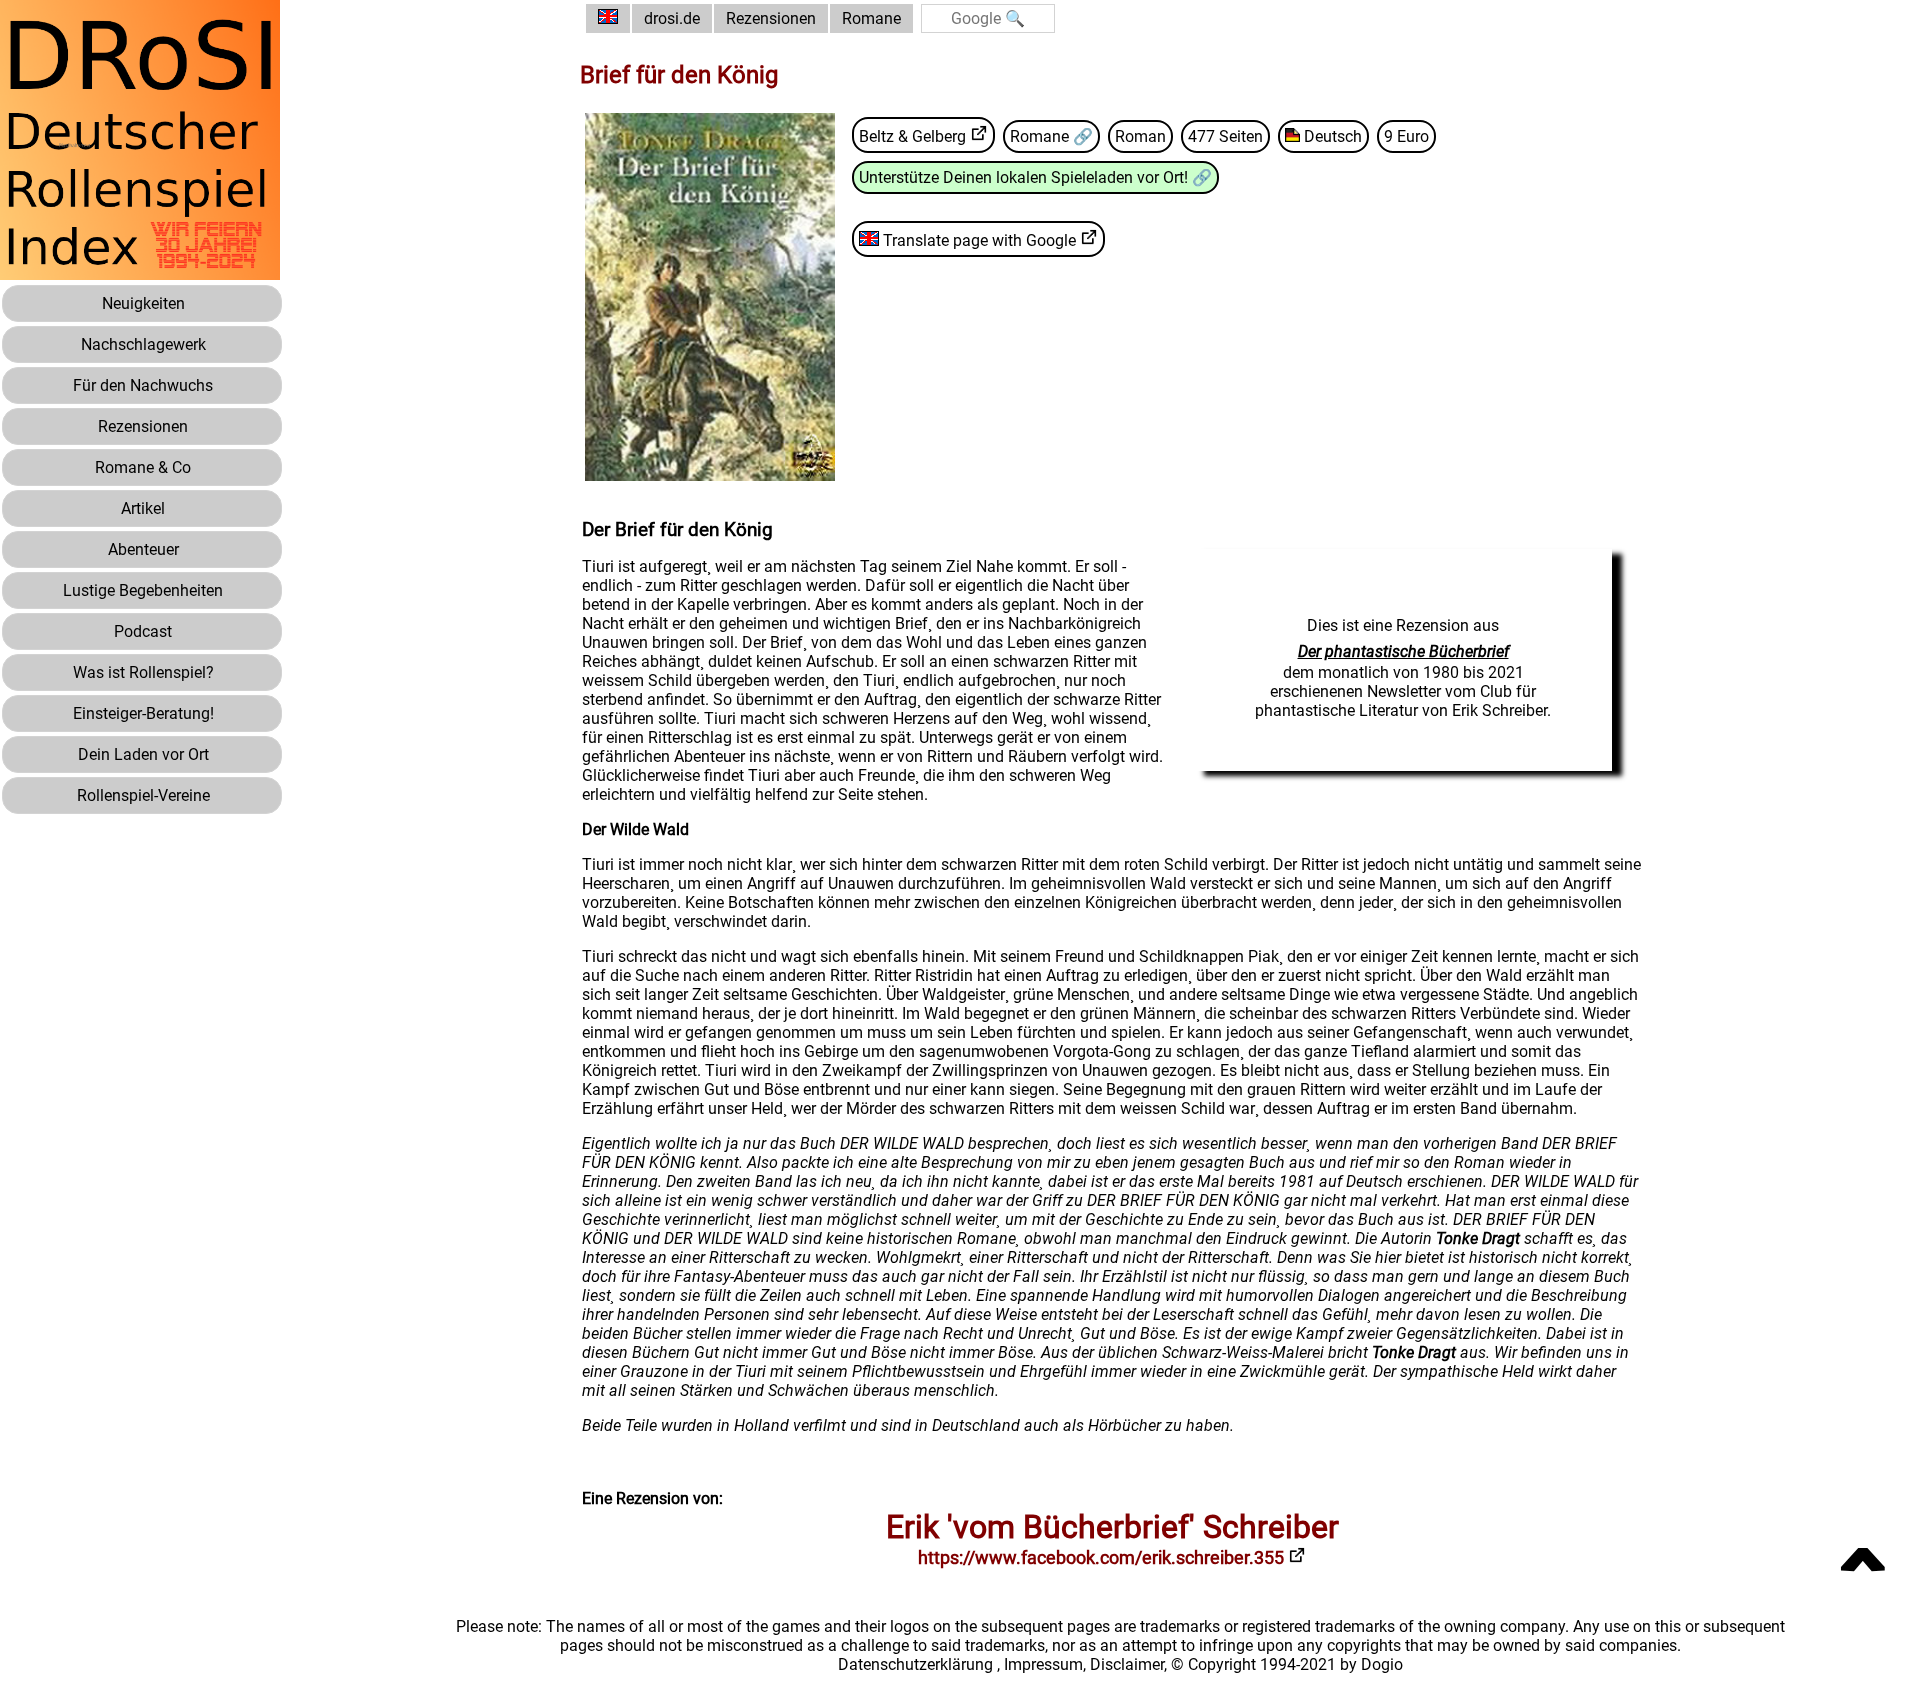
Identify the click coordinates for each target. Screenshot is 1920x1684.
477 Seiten (1225, 136)
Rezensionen (771, 18)
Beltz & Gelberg (912, 136)
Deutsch (1331, 136)
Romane (871, 18)
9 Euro (1406, 136)
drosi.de (672, 18)
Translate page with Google (977, 240)
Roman (1140, 136)
